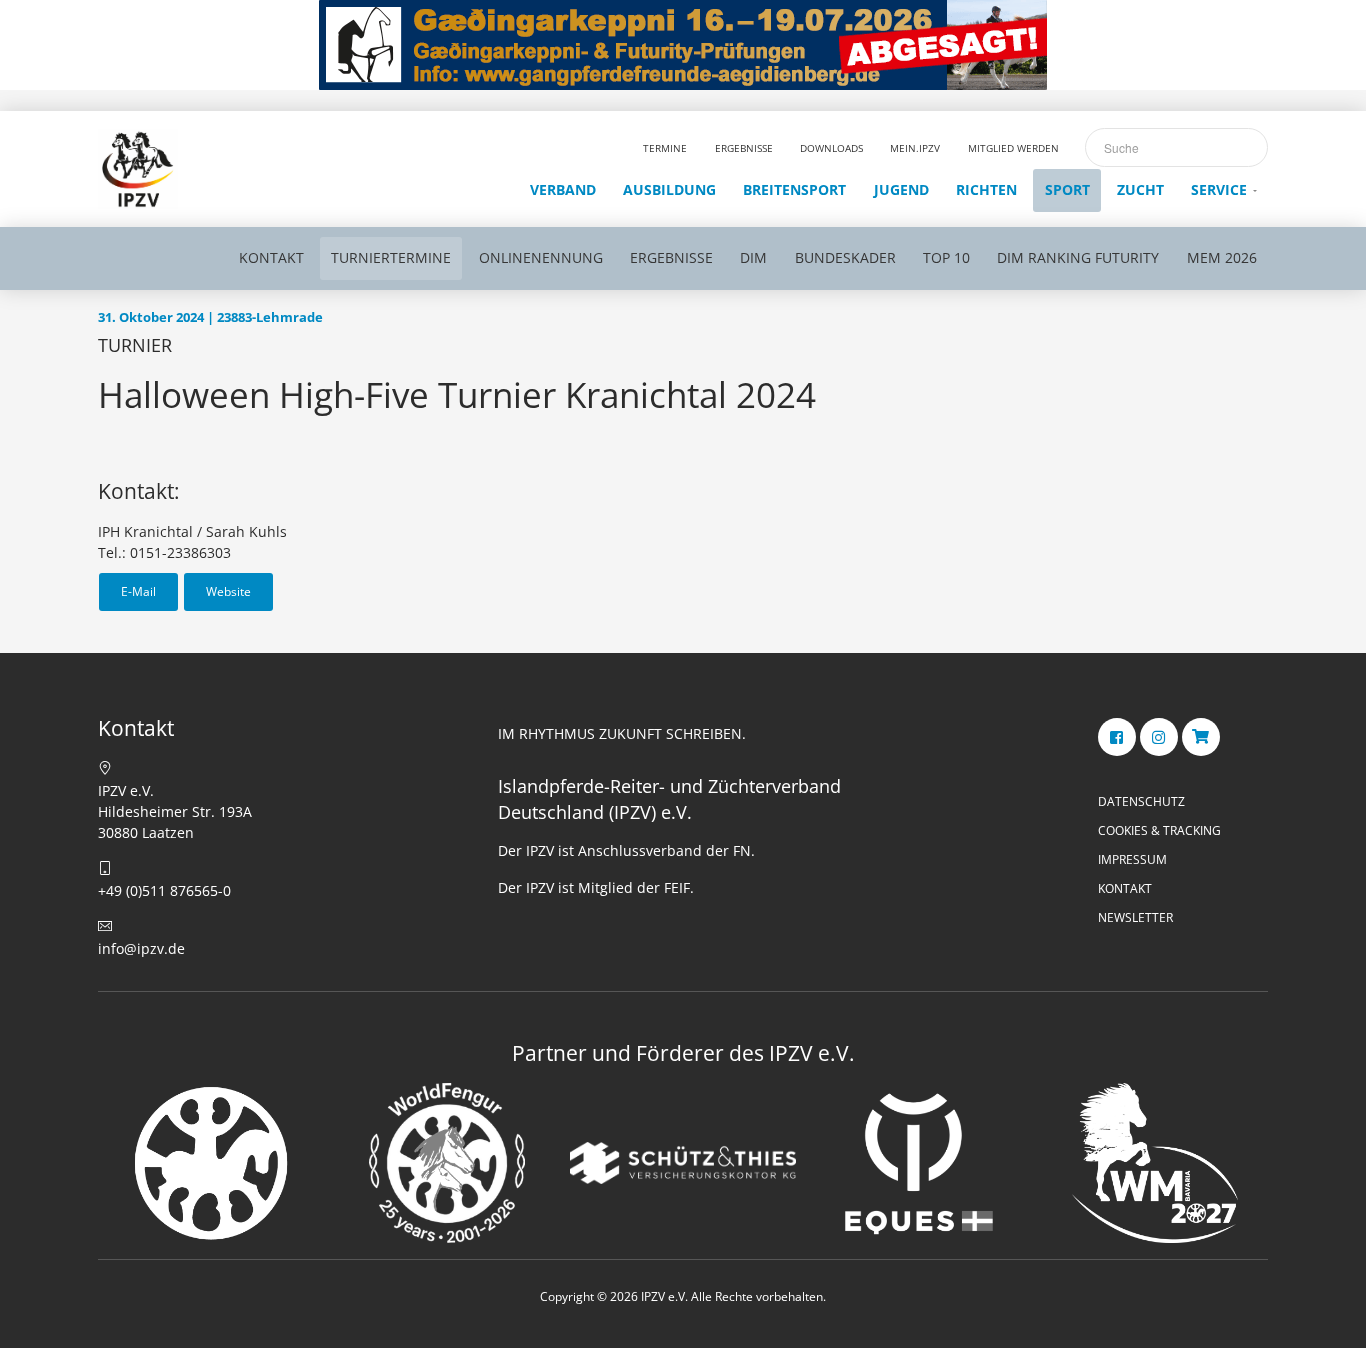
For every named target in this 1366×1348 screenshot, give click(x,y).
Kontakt (1125, 888)
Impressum (1132, 859)
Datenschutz (1141, 801)
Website (228, 591)
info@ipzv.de (141, 948)
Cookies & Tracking (1159, 830)
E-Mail (138, 591)
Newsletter (1135, 917)
